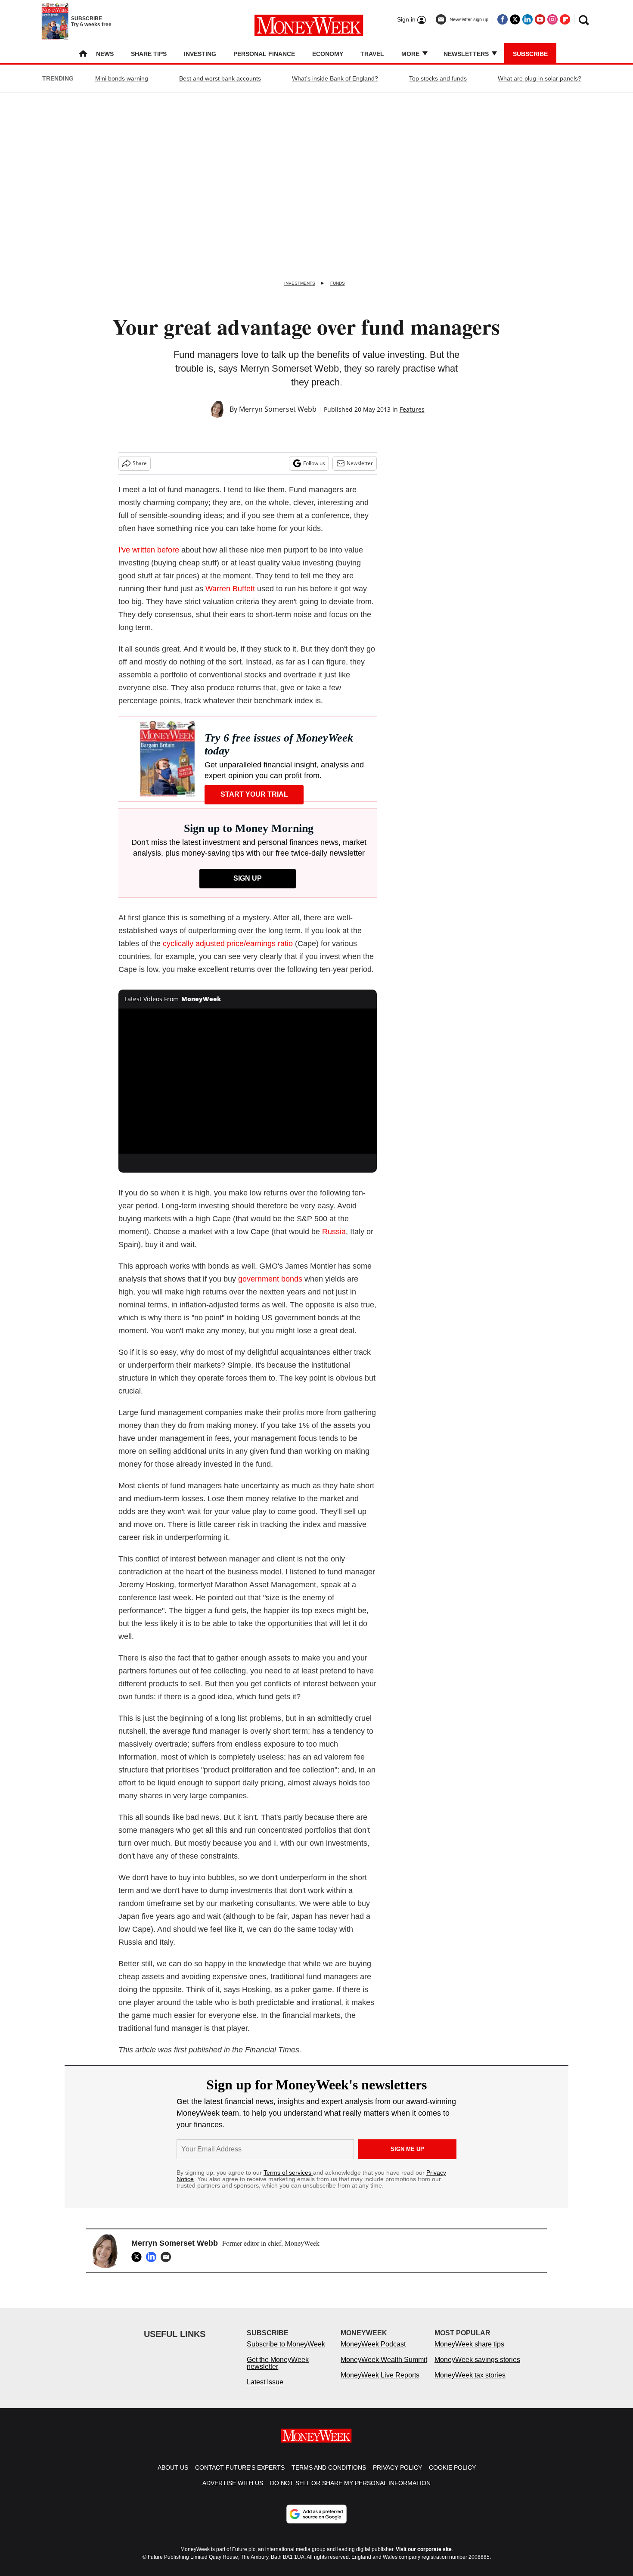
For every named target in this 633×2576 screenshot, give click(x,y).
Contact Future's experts (240, 2476)
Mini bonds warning (122, 78)
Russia (334, 1232)
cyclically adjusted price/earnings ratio (228, 943)
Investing (200, 54)
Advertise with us (233, 2492)
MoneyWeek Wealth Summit (384, 2368)
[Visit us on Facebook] (503, 19)
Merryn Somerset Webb (278, 409)
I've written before (149, 550)
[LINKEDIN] (153, 2257)
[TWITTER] (139, 2257)
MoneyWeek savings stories (477, 2368)
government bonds (270, 1279)
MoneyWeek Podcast (373, 2353)
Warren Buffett (230, 589)
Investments (300, 283)
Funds (338, 283)
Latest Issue (265, 2391)
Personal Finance (264, 54)
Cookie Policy (452, 2476)
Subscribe (530, 54)
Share (140, 463)
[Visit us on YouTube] (540, 19)
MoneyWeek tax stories (470, 2384)
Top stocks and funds (438, 78)
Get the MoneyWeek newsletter (278, 2372)
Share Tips (149, 54)
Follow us (314, 463)
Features (412, 409)
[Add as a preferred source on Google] (316, 2523)
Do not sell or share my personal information (350, 2492)
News (105, 54)
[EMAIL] (168, 2257)
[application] (248, 1081)
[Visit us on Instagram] (552, 19)
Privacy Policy (397, 2476)
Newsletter (360, 463)
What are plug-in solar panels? (540, 78)
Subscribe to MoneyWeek (286, 2353)
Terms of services (288, 2173)
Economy (328, 54)
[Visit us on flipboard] (565, 19)
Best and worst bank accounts (220, 78)
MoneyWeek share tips (469, 2353)
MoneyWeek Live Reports (380, 2384)
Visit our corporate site (424, 2558)
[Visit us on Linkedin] (527, 19)
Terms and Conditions (329, 2476)
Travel (372, 54)
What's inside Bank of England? (335, 78)
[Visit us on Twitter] (515, 19)
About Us (173, 2476)
